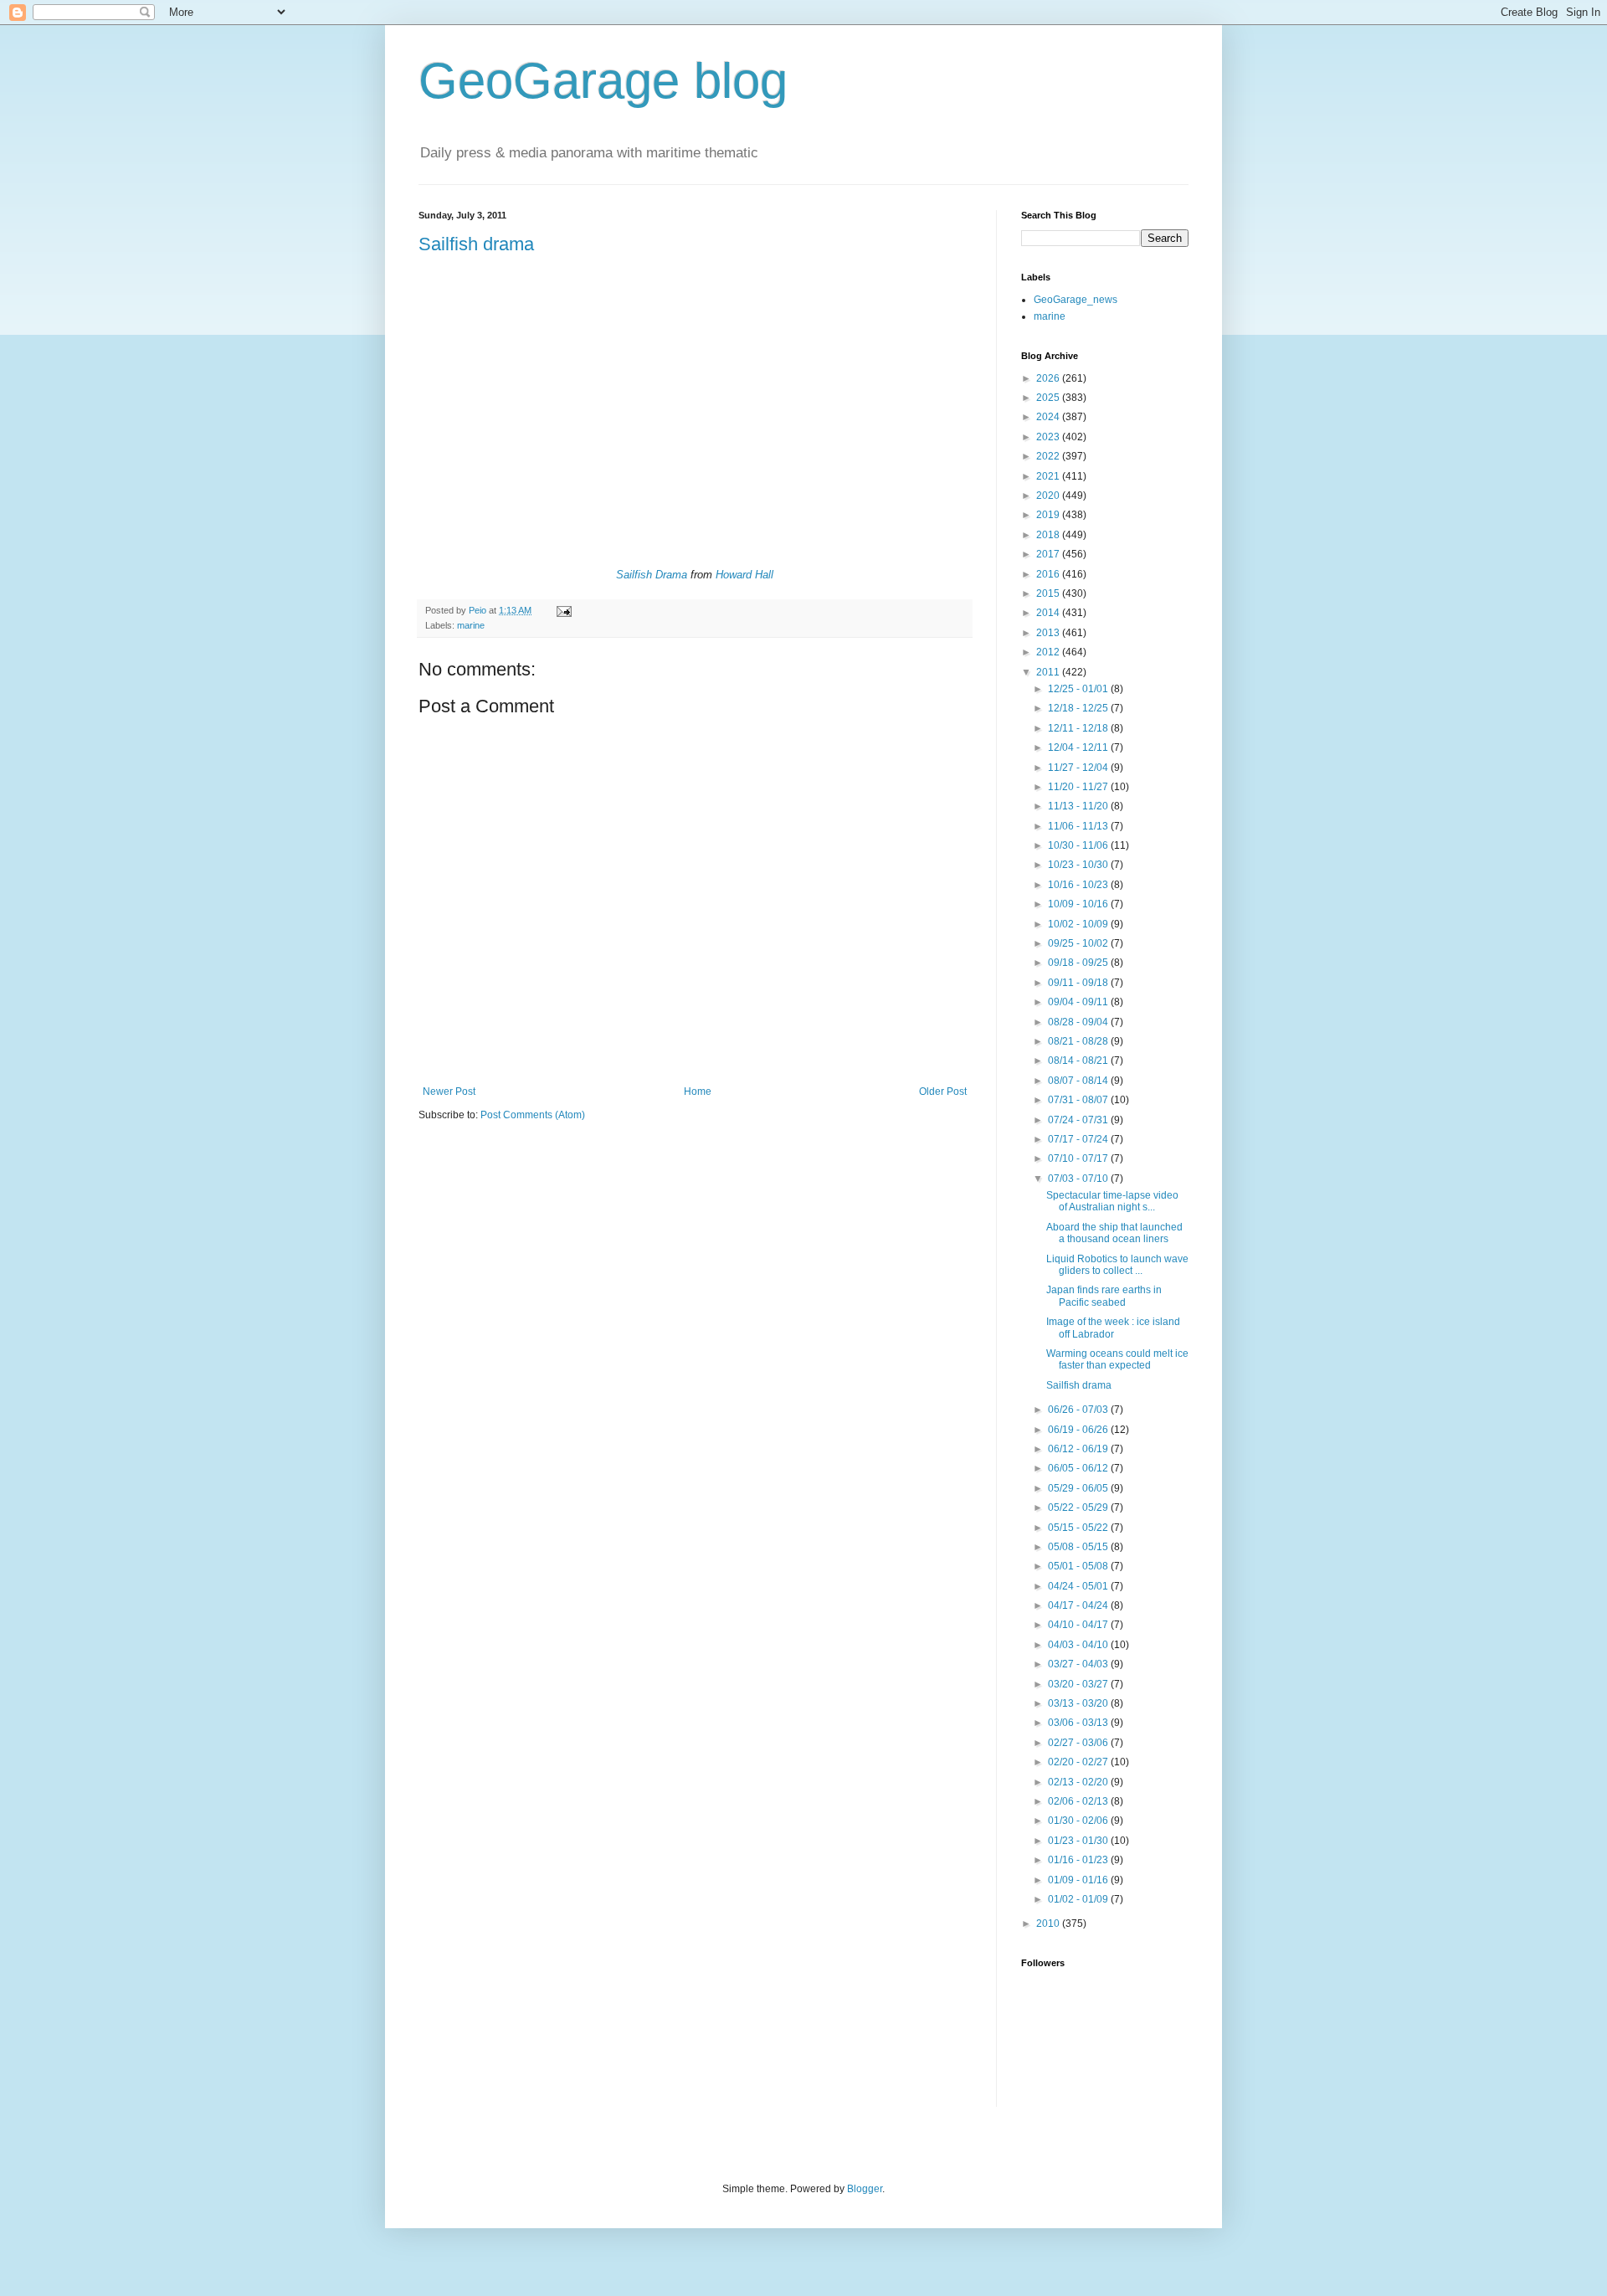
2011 (1049, 672)
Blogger (865, 2189)
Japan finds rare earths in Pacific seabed (1104, 1296)
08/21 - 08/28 (1079, 1041)
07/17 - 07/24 (1079, 1139)
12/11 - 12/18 (1079, 728)
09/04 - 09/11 (1079, 1002)
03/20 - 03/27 (1079, 1684)
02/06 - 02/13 (1079, 1801)
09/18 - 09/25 (1079, 963)
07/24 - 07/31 (1079, 1120)
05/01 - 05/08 (1079, 1566)
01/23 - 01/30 (1079, 1841)
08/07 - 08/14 (1079, 1081)
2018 (1049, 535)
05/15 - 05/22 (1079, 1528)
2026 (1049, 378)
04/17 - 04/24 (1079, 1605)
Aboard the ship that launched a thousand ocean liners (1114, 1233)
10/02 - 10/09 (1079, 924)
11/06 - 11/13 (1079, 826)
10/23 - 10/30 (1079, 865)
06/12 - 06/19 (1079, 1449)
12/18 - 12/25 (1079, 708)
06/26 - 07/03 (1079, 1410)
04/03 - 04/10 (1079, 1645)
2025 (1049, 398)
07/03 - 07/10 (1079, 1179)
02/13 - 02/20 (1079, 1782)
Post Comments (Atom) (533, 1115)
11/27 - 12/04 (1079, 768)
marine (471, 625)
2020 (1049, 496)
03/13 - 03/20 (1079, 1703)
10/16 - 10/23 (1079, 885)
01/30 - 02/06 (1079, 1821)
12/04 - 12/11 (1079, 747)
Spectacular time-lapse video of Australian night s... (1112, 1201)
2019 (1049, 515)
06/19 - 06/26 (1079, 1430)
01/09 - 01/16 (1079, 1880)
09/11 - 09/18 (1079, 983)
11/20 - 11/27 (1079, 787)
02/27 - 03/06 (1079, 1743)
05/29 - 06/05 (1079, 1488)
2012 (1049, 652)
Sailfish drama (476, 244)
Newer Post (449, 1091)
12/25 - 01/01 (1079, 689)
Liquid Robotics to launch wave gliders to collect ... (1117, 1265)
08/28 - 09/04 (1079, 1022)
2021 (1049, 476)
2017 (1049, 554)
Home (698, 1091)
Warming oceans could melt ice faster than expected (1117, 1359)
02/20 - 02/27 (1079, 1762)
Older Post (943, 1091)
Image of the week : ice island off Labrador (1113, 1328)
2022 (1049, 456)
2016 (1049, 574)
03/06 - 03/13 (1079, 1723)
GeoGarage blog (603, 81)
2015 (1049, 593)
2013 (1049, 633)
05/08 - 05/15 (1079, 1547)
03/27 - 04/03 (1079, 1664)
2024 (1049, 417)
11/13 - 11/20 (1079, 806)
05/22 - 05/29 (1079, 1508)
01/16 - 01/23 (1079, 1860)
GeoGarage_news (1076, 300)
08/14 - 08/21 (1079, 1061)
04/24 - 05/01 (1079, 1586)
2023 (1049, 437)
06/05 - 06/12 (1079, 1468)
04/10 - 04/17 (1079, 1625)
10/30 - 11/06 (1079, 845)
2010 (1049, 1924)
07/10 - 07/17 (1079, 1158)
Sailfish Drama (652, 575)
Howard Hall (744, 575)
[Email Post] (563, 610)
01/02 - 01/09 (1079, 1899)
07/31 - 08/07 (1079, 1100)
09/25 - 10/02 (1079, 943)
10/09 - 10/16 (1079, 904)
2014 (1049, 613)
